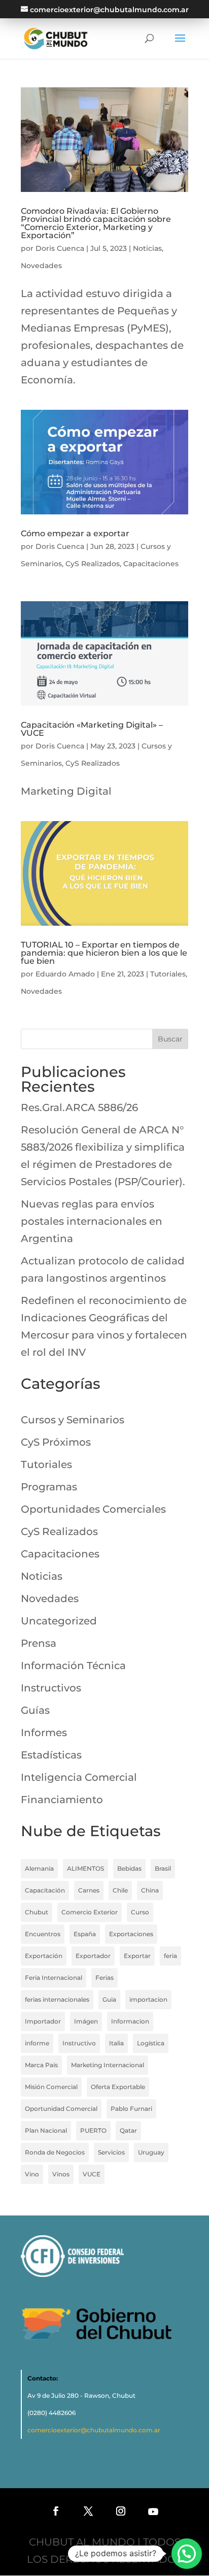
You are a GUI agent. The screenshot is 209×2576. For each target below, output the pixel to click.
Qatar (128, 2130)
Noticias (147, 248)
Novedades (41, 266)
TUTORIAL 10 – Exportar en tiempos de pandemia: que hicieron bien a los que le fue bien (104, 953)
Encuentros (43, 1934)
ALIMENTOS (85, 1868)
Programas (49, 1487)
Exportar (137, 1956)
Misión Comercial (51, 2087)
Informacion (130, 2021)
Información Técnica (73, 1666)
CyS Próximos (56, 1442)
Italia (116, 2043)
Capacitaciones (151, 564)
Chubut (37, 1912)
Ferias (104, 1978)
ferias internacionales (57, 1999)
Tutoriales (168, 974)
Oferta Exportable (118, 2087)
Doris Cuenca (60, 248)
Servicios (111, 2152)
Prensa (39, 1643)
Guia (109, 1999)
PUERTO (93, 2130)
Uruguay (151, 2152)
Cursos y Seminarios (73, 1420)
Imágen (86, 2021)
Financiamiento (62, 1800)
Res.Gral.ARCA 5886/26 (79, 1107)
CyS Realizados (93, 564)
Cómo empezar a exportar (75, 533)
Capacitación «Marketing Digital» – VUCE (92, 729)
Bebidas (129, 1868)
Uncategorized (59, 1621)
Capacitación (45, 1890)
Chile (120, 1890)
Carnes (89, 1890)
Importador (43, 2021)
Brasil (163, 1868)
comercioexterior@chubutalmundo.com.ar (94, 2430)
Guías (35, 1710)
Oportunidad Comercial (61, 2109)
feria (170, 1956)
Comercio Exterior (90, 1912)
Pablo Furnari (131, 2109)
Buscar (170, 1039)
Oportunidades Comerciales (93, 1509)
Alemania (39, 1868)
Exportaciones (131, 1934)
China (150, 1890)
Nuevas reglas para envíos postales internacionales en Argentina (92, 1221)
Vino (32, 2174)
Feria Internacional (54, 1978)
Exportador (93, 1956)
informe (37, 2043)
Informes (44, 1733)
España (85, 1934)
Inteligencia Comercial (79, 1777)
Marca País (41, 2065)
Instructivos (51, 1688)
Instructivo (79, 2043)
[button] (187, 2554)
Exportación (44, 1956)
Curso (140, 1912)
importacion (148, 1999)
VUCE (92, 2174)
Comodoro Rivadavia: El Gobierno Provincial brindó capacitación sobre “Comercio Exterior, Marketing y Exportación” (96, 223)
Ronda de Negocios (55, 2152)
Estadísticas (51, 1755)
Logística (151, 2043)
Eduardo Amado (65, 974)
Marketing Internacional (108, 2065)
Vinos (61, 2174)
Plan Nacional (46, 2130)
